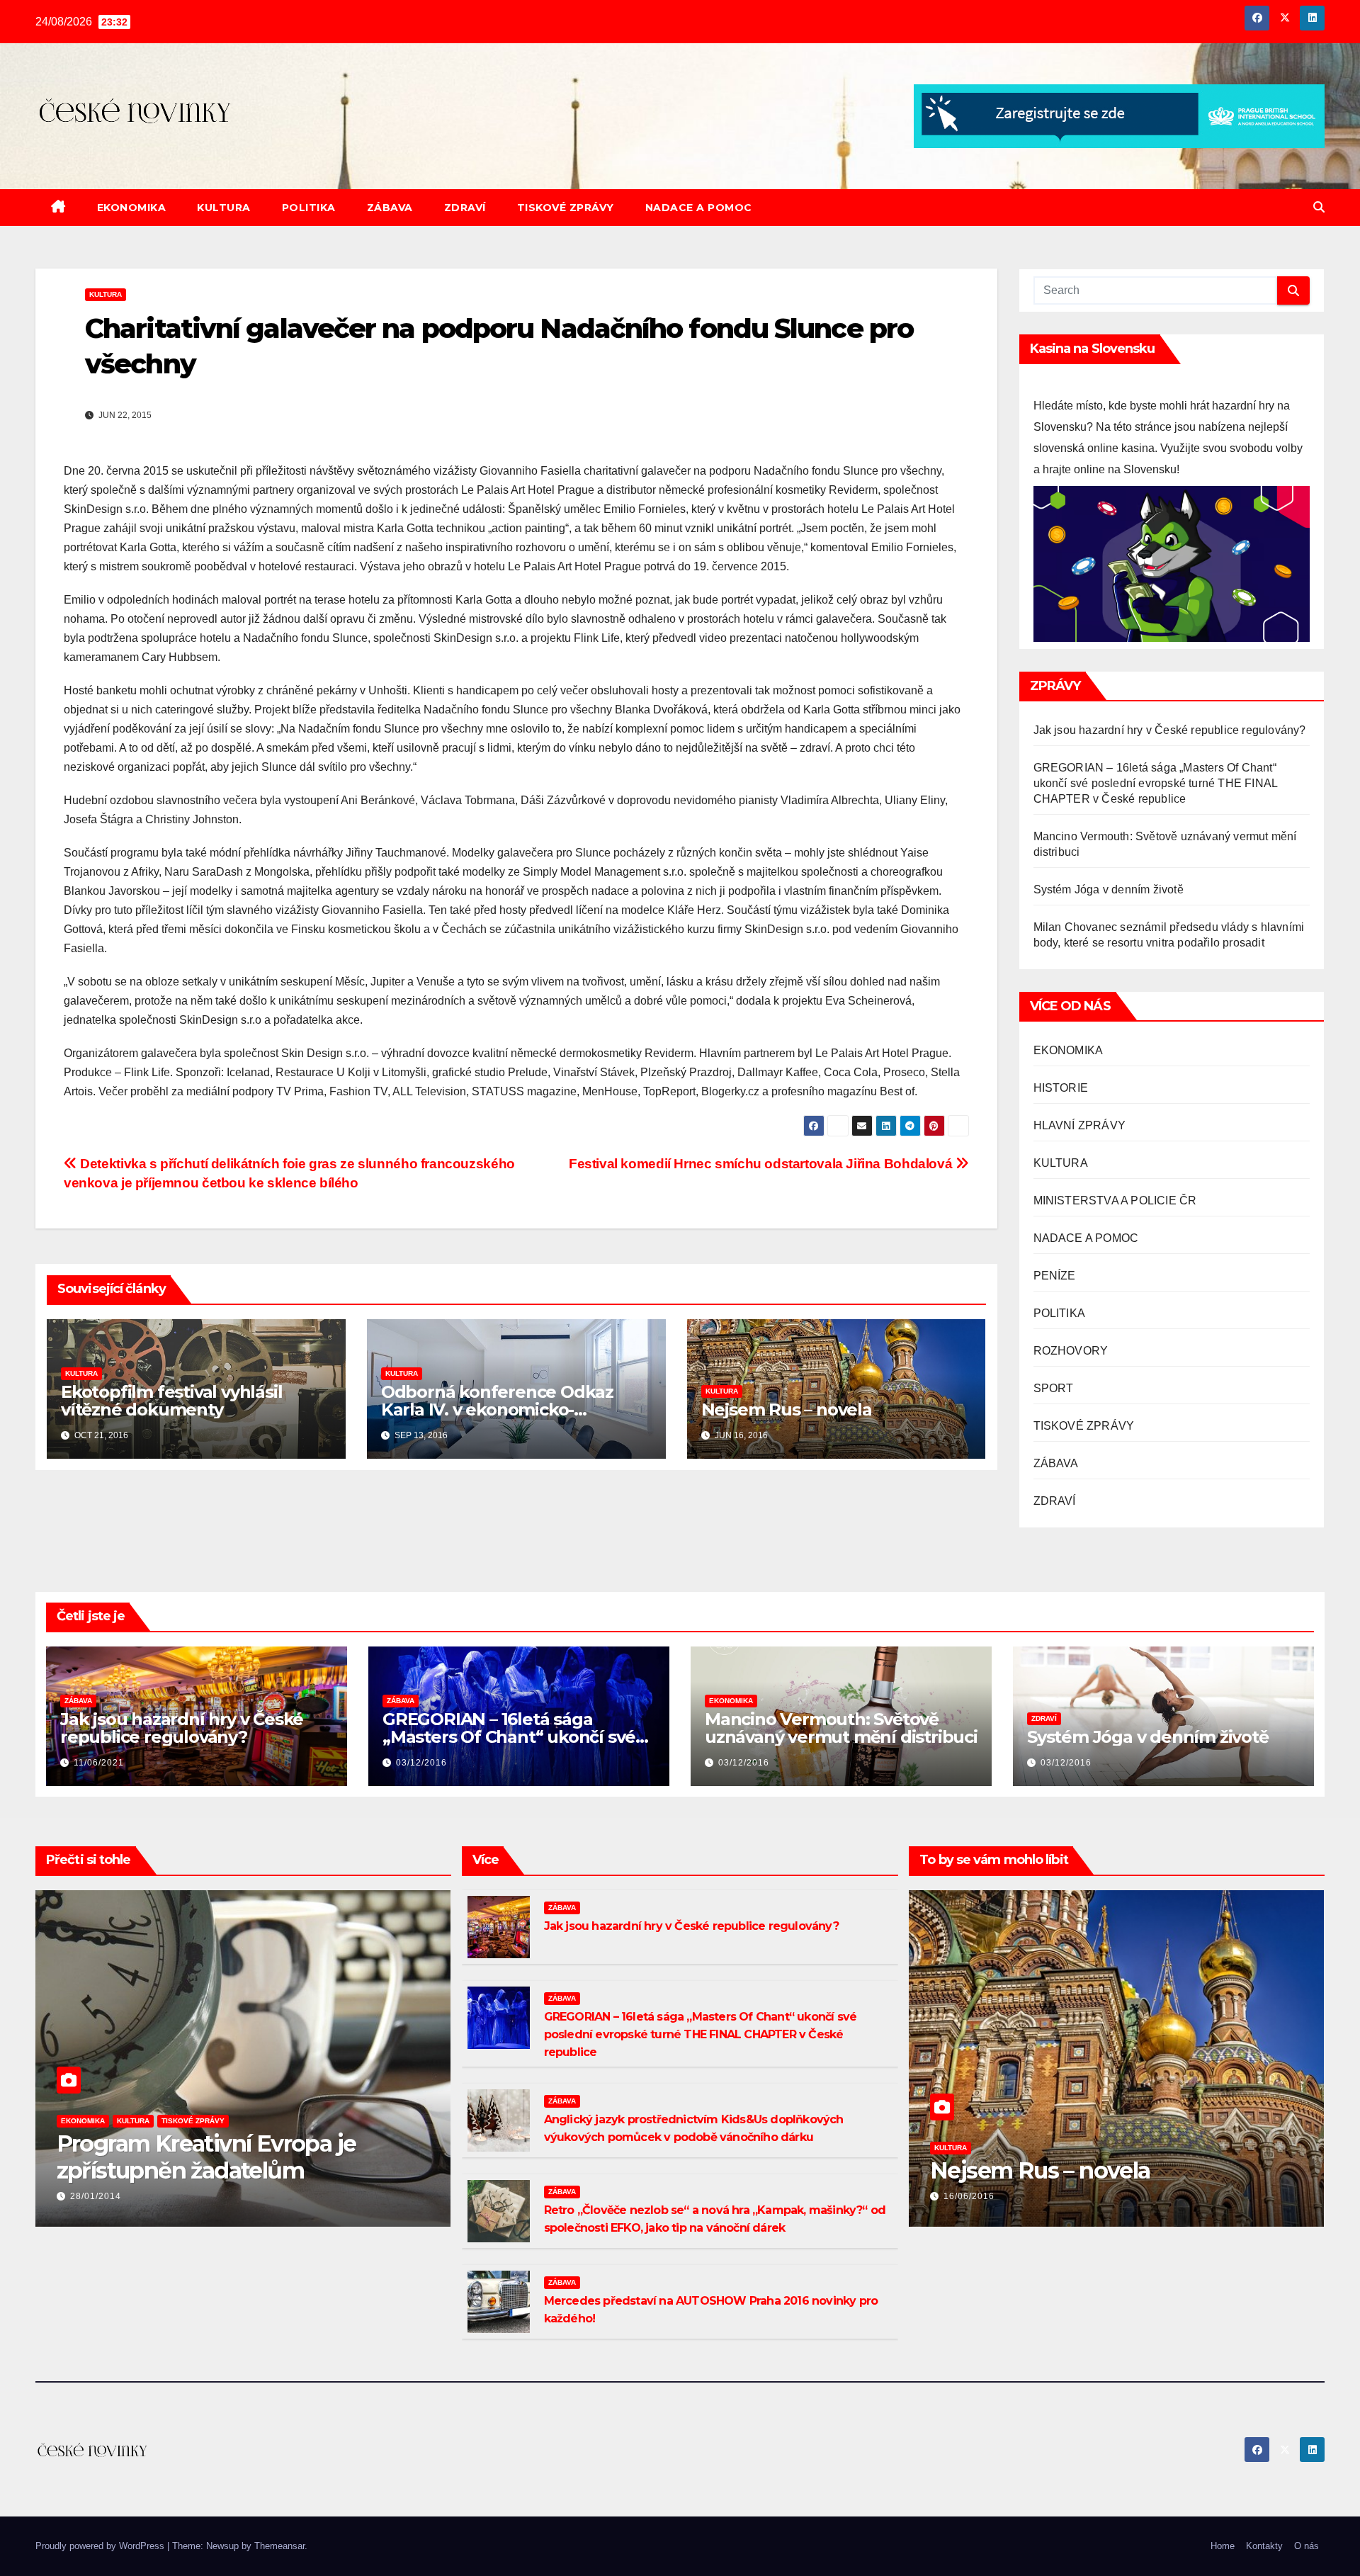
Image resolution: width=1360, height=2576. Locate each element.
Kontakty (1264, 2546)
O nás (1307, 2546)
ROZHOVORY (1071, 1351)
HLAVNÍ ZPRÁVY (1080, 1125)
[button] (1319, 207)
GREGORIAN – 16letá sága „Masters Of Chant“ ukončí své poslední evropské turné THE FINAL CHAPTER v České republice (1156, 783)
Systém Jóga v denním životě (1109, 889)
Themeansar (279, 2546)
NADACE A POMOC (699, 208)
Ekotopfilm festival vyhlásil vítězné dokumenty (171, 1401)
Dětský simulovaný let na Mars (1093, 2170)
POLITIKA (309, 208)
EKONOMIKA (132, 208)
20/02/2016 (969, 2196)
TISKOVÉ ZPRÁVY (566, 208)
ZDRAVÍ (465, 208)
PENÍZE (1055, 1276)
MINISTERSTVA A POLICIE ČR (1115, 1201)
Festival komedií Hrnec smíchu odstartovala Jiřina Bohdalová (762, 1164)
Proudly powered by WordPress (101, 2546)
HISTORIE (1061, 1088)
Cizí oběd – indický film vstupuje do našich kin (228, 2157)
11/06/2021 (99, 1763)
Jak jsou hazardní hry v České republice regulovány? (1170, 730)
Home (1223, 2546)
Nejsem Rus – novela (787, 1410)
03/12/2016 (421, 1763)
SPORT (1054, 1388)
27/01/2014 (96, 2196)
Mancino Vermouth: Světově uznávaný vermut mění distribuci (841, 1728)
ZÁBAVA (390, 208)
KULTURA (224, 208)
